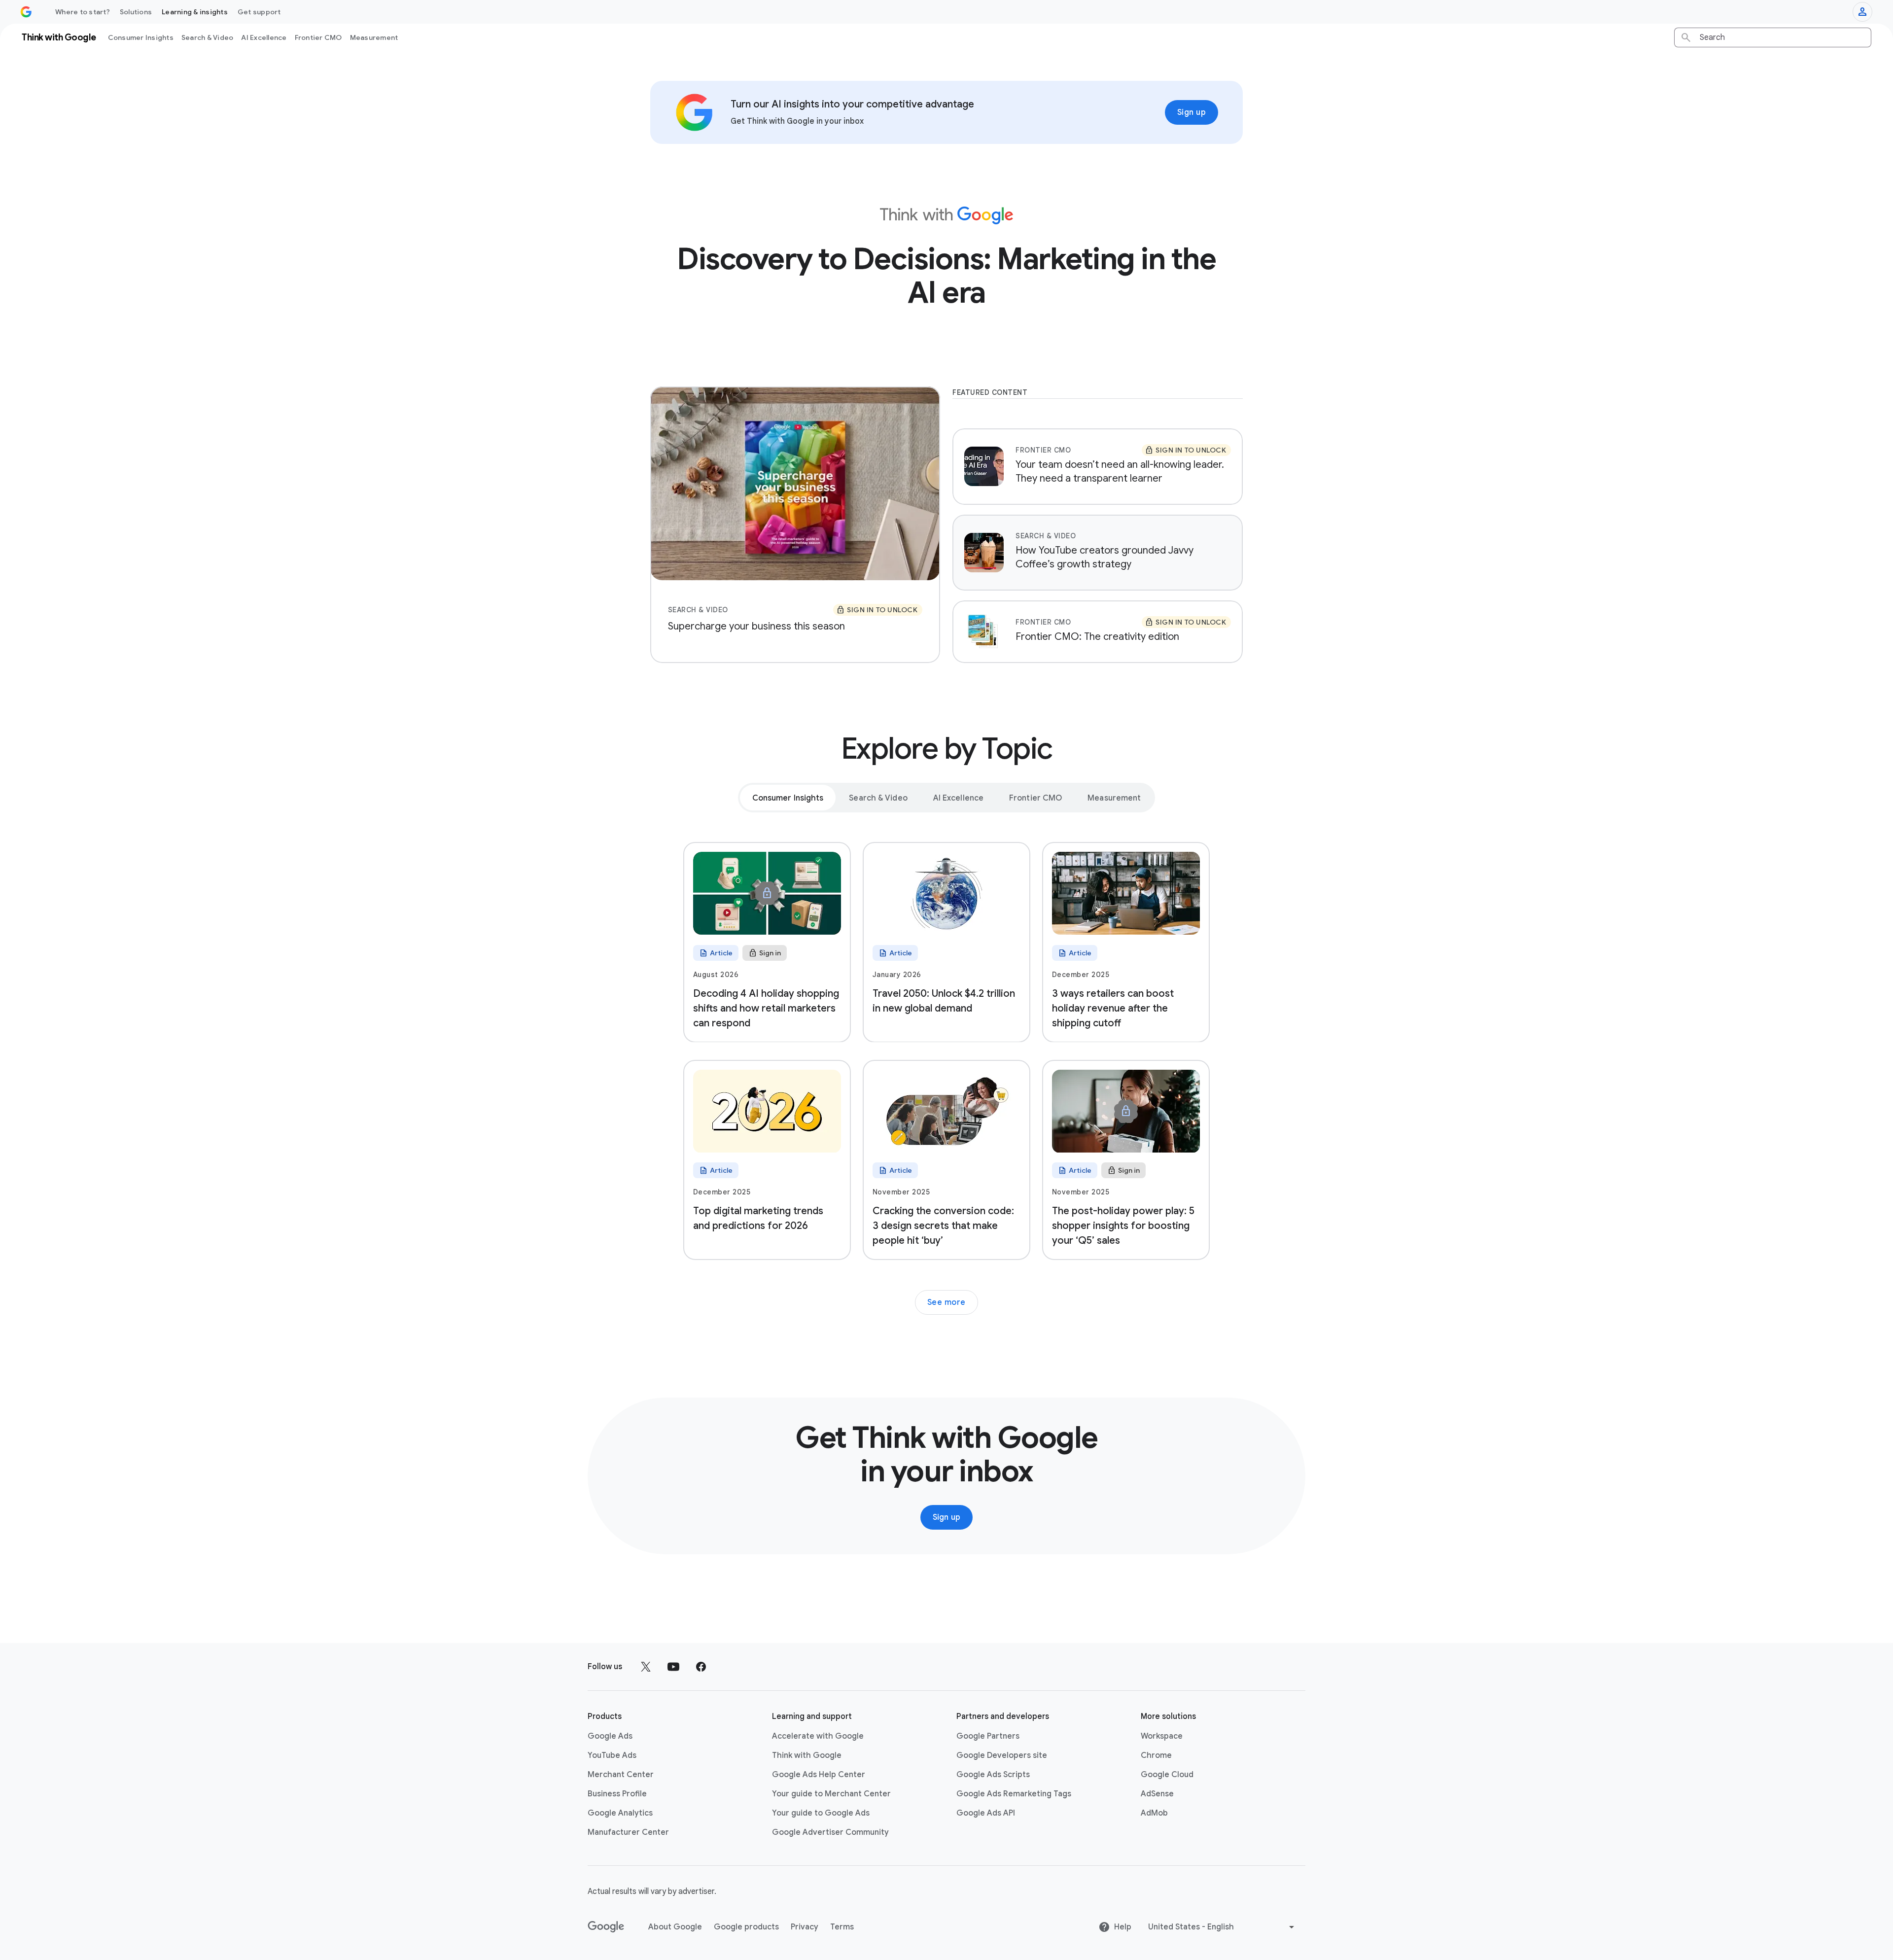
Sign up (1192, 112)
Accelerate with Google (818, 1736)
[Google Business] (26, 12)
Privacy (805, 1927)
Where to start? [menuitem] (83, 12)
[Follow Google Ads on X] (646, 1667)
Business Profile (617, 1794)
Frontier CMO (318, 37)
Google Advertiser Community (830, 1832)
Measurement (374, 37)
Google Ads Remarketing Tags (1014, 1794)
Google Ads (610, 1736)
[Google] (606, 1927)
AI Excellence (264, 37)
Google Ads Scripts (993, 1775)
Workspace (1162, 1736)
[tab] (788, 798)
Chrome (1156, 1755)
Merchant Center (621, 1775)
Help (1123, 1927)
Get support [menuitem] (259, 12)
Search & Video (208, 37)
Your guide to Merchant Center (831, 1794)
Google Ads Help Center (819, 1775)
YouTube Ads (612, 1755)
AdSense (1157, 1794)
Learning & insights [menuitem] (195, 12)
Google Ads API (986, 1813)
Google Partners (988, 1736)
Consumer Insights (141, 37)
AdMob (1154, 1813)
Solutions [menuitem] (136, 12)
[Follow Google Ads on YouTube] (673, 1667)
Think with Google (807, 1755)
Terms (842, 1927)
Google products (746, 1927)
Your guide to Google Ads (821, 1813)
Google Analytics (620, 1813)
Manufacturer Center (628, 1832)
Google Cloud (1167, 1775)
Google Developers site (1002, 1755)
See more (946, 1302)
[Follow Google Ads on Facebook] (701, 1667)
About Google (675, 1927)
